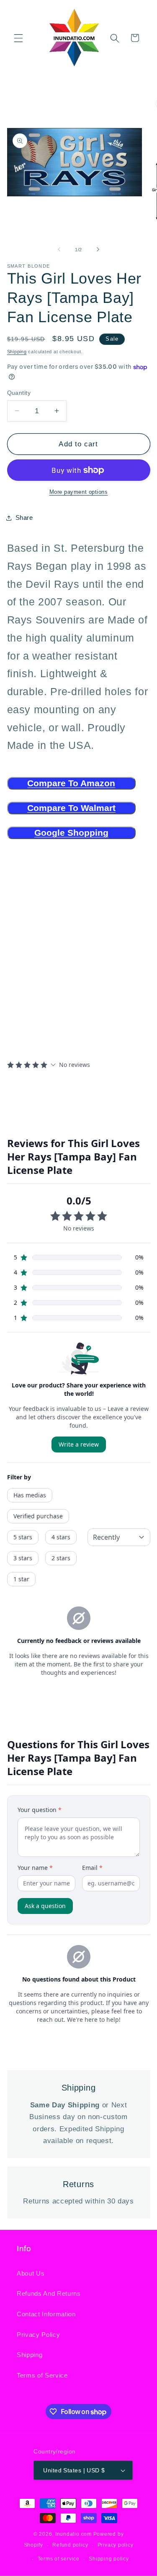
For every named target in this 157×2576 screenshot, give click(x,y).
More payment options (79, 492)
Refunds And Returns (49, 2293)
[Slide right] (98, 250)
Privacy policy (116, 2545)
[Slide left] (59, 250)
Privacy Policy (38, 2335)
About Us (31, 2273)
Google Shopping (71, 833)
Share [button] (24, 518)
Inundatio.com (73, 2534)
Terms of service (59, 2559)
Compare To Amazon (71, 783)
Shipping (17, 352)
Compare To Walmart (71, 808)
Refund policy (70, 2545)
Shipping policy (109, 2559)
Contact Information (46, 2314)
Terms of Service (42, 2375)
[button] (18, 38)
